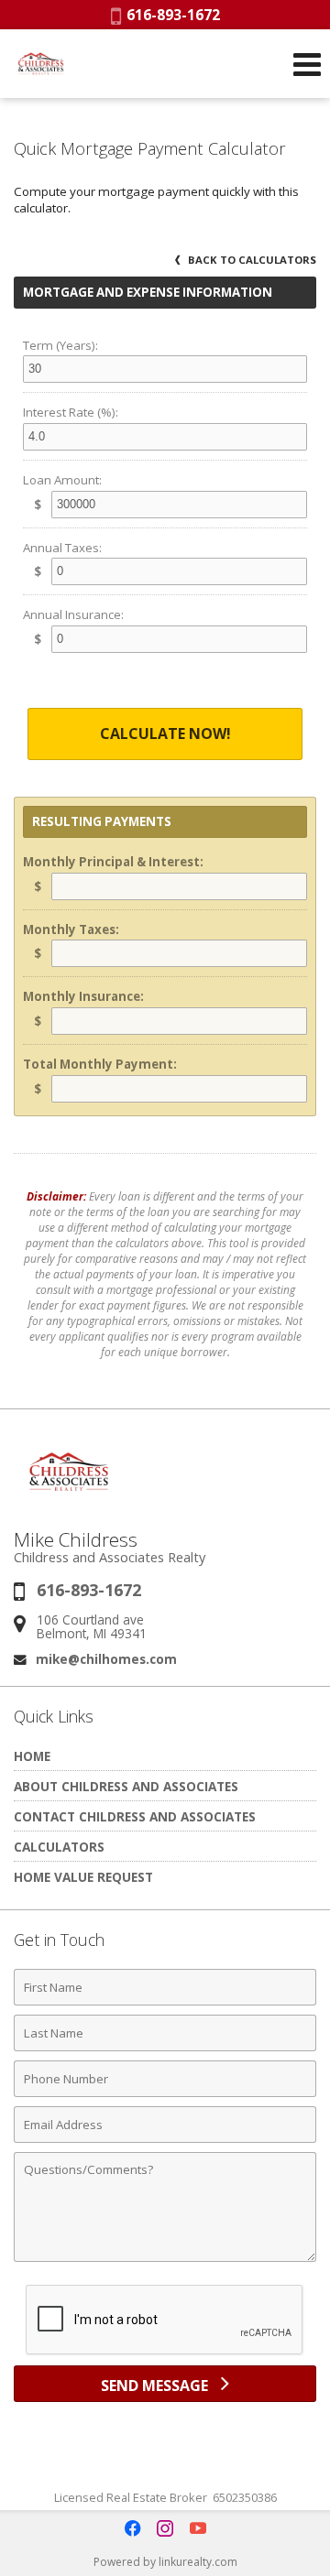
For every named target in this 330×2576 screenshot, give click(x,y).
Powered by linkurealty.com (165, 2562)
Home (32, 1756)
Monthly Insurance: (83, 996)
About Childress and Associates (126, 1786)
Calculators (59, 1847)
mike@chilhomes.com (106, 1659)
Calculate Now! (165, 734)
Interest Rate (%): (71, 412)
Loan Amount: (62, 480)
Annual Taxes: (62, 548)
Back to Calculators (251, 260)
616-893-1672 (170, 15)
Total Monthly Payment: (100, 1064)
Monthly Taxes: (71, 929)
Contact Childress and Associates (135, 1816)
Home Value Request (83, 1877)
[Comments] (165, 2261)
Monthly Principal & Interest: (113, 862)
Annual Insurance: (73, 614)
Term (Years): (60, 345)
